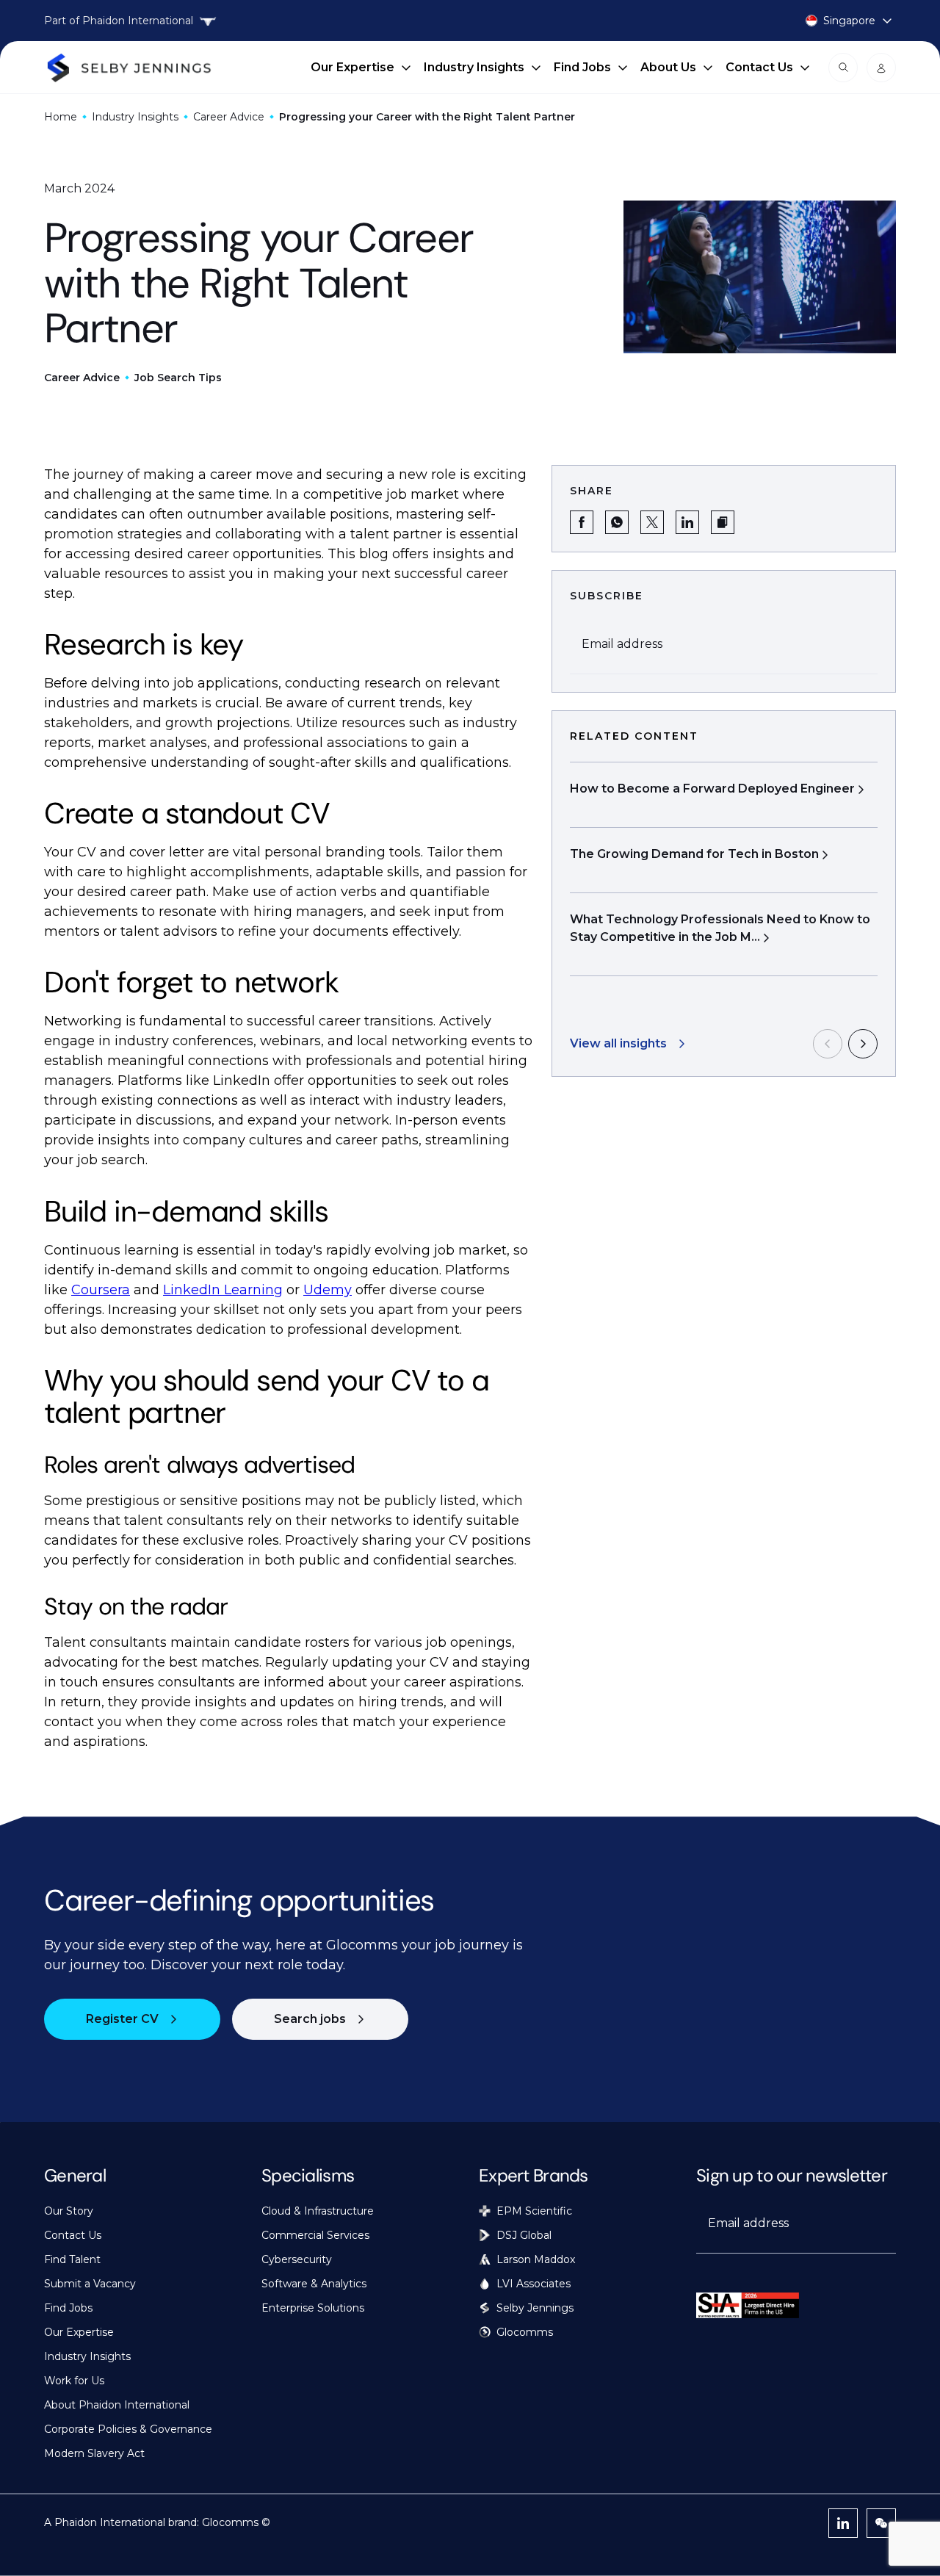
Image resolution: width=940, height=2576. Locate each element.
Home (61, 117)
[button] (723, 522)
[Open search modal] (843, 68)
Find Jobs (582, 67)
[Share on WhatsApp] (617, 522)
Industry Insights (474, 67)
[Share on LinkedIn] (687, 522)
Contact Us (759, 67)
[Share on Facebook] (582, 522)
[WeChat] (881, 2523)
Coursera (101, 1290)
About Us (668, 67)
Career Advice (229, 117)
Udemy (328, 1290)
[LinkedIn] (843, 2523)
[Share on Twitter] (652, 522)
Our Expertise (352, 67)
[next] (863, 1044)
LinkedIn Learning (223, 1290)
